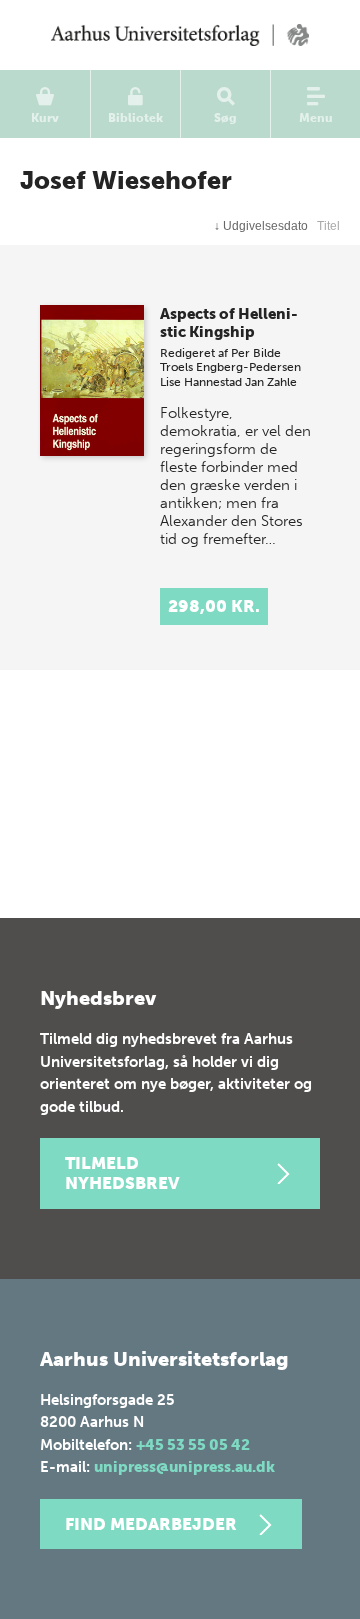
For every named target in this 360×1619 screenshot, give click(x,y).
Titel (328, 226)
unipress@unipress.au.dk (184, 1467)
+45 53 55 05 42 (193, 1445)
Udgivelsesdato (261, 226)
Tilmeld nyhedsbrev (122, 1173)
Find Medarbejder (151, 1524)
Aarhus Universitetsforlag (180, 35)
